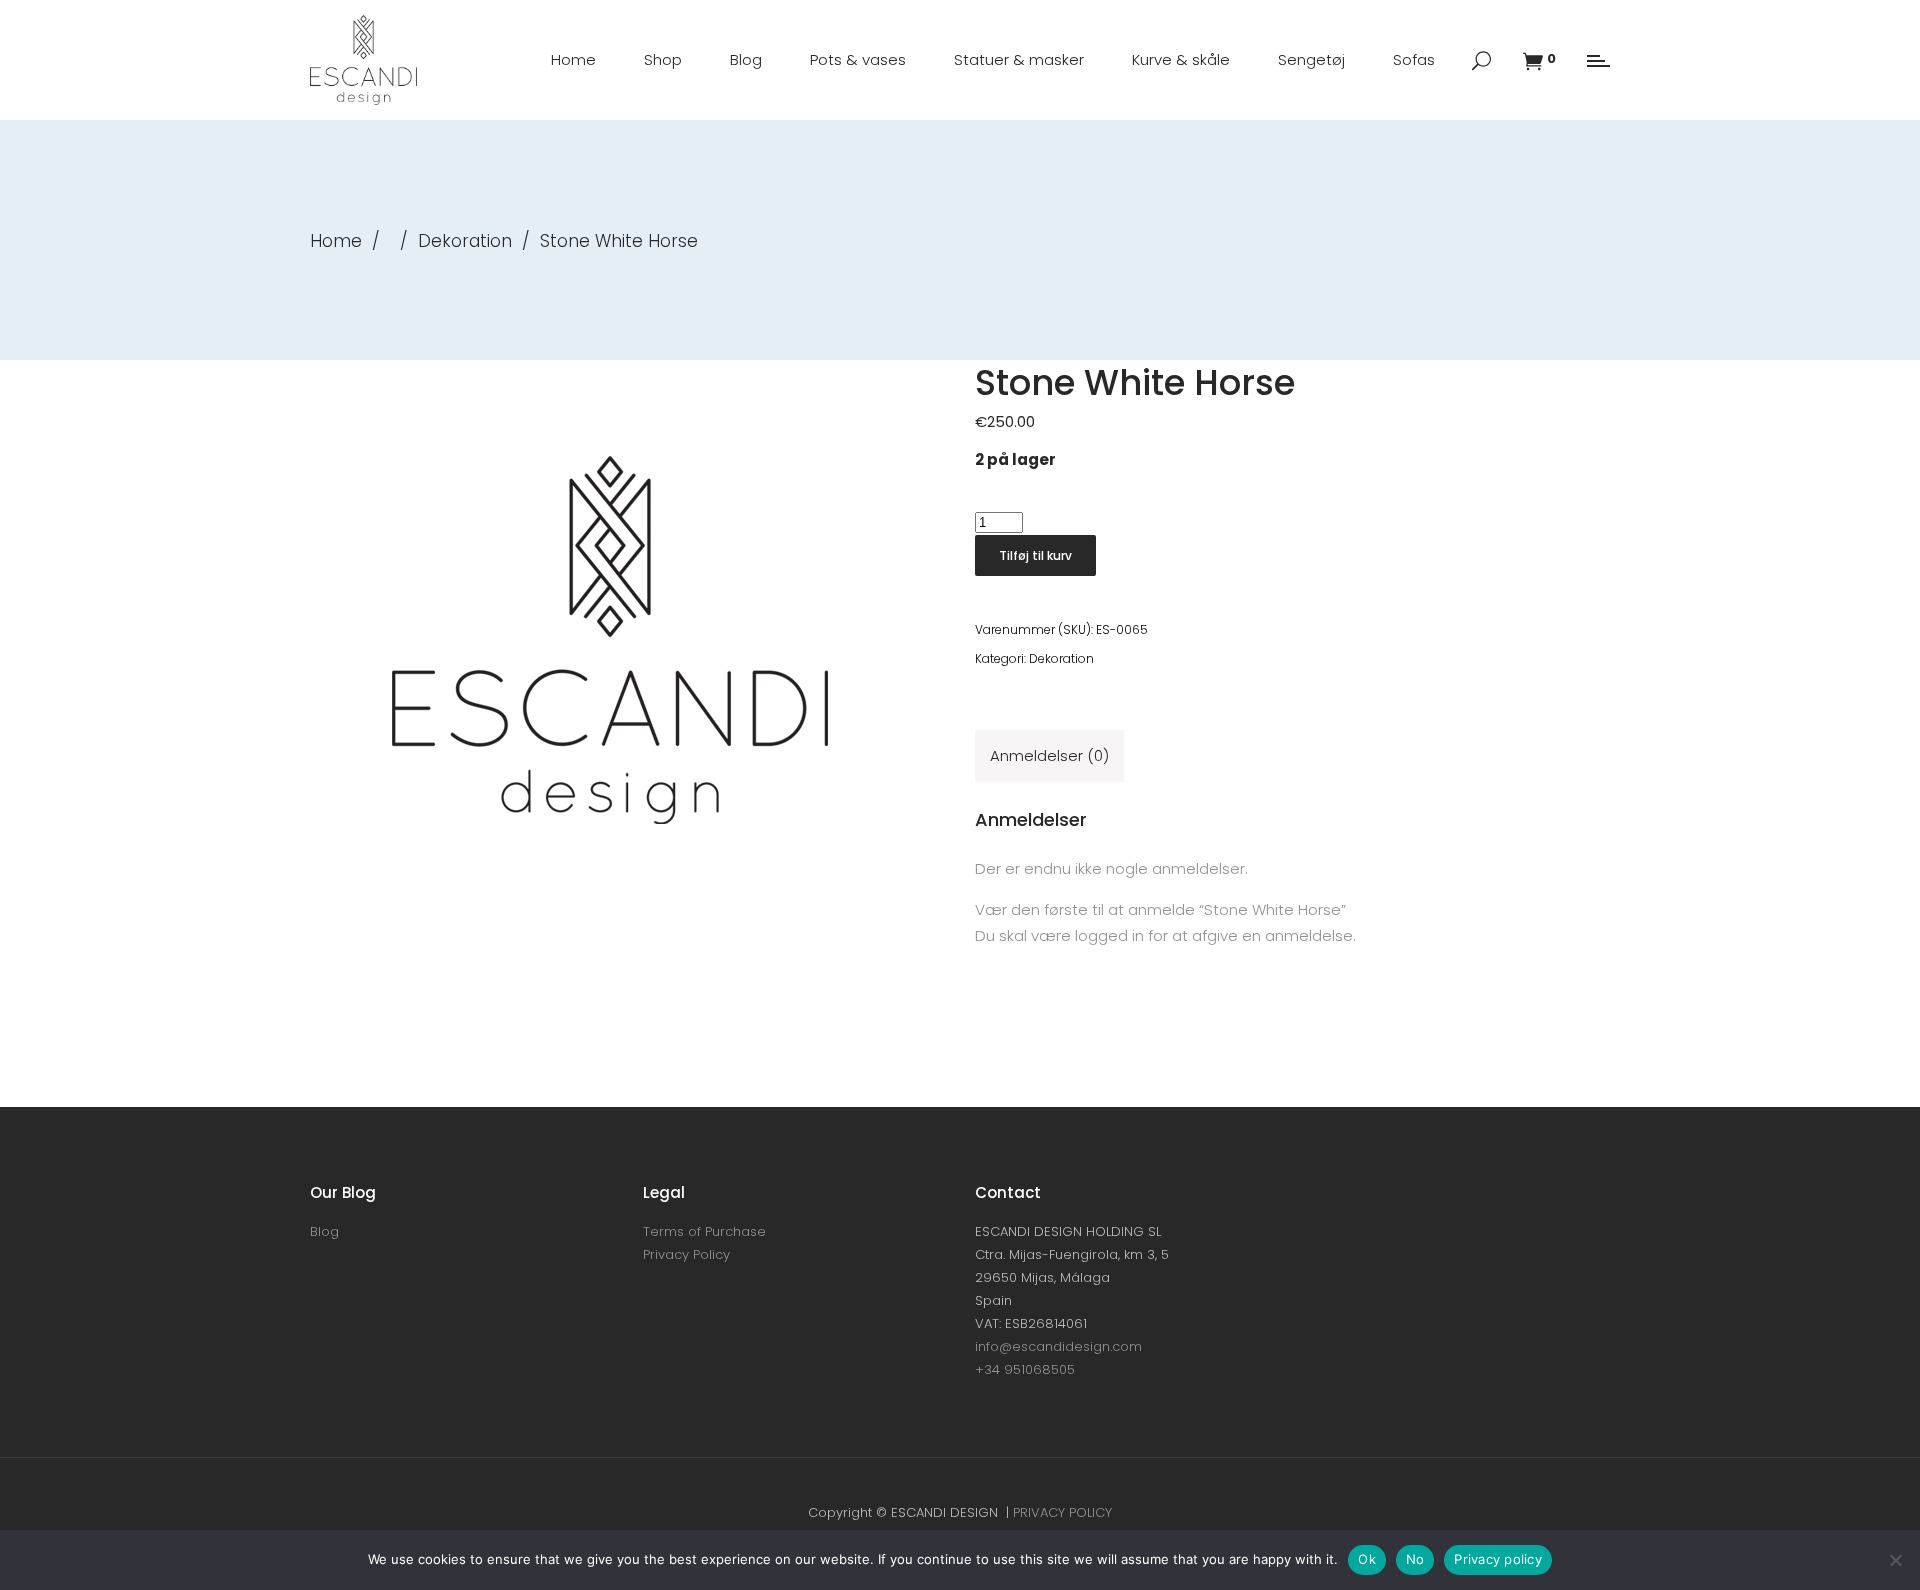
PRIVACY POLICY (1062, 1512)
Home (336, 241)
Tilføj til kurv (1035, 555)
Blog (324, 1231)
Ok (1367, 1559)
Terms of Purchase (704, 1231)
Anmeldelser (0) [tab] (1049, 755)
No (1415, 1559)
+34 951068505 (1025, 1369)
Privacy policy (1498, 1559)
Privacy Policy (686, 1254)
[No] (1895, 1560)
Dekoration (465, 241)
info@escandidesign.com (1058, 1346)
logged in (1109, 935)
